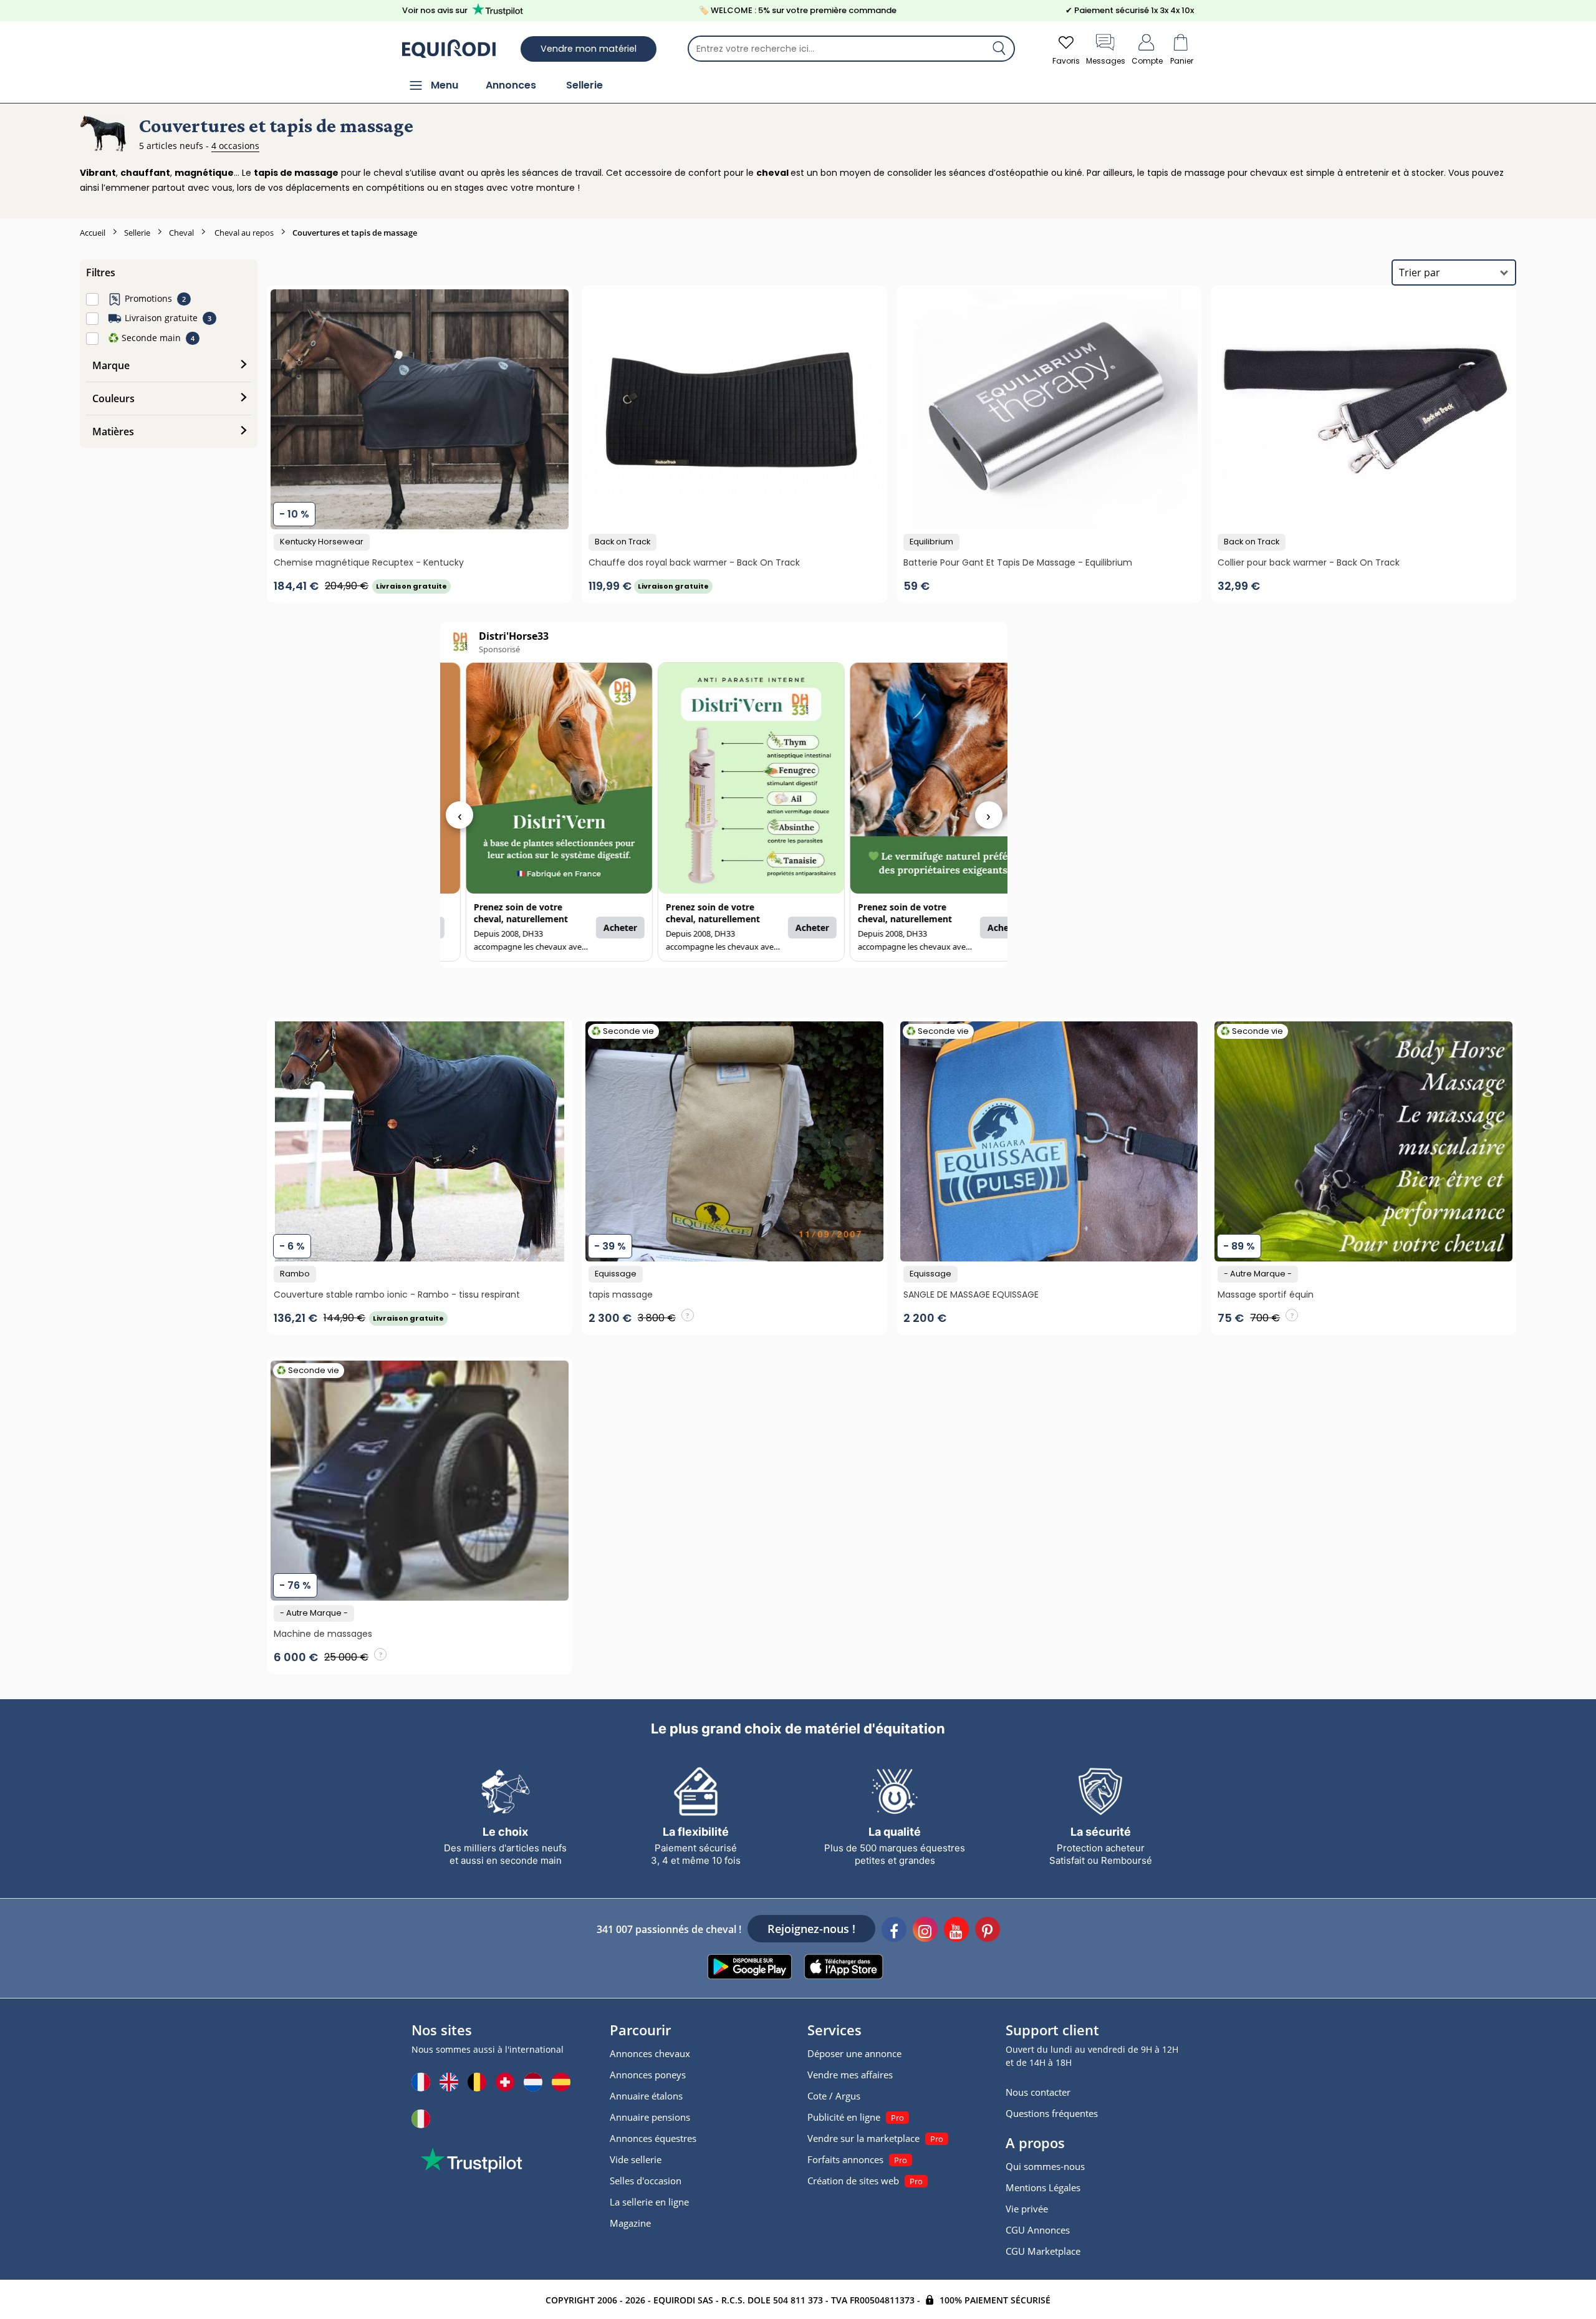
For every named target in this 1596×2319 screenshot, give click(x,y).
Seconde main (144, 338)
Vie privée (1027, 2209)
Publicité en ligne (844, 2117)
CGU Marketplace (1043, 2251)
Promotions (148, 298)
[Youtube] (956, 1931)
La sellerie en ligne (649, 2202)
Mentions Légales (1043, 2187)
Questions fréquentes (1052, 2113)
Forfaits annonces (845, 2159)
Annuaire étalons (646, 2096)
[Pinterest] (988, 1931)
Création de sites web (853, 2181)
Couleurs (113, 398)
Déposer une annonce (854, 2053)
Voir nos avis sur (435, 10)
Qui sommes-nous (1045, 2166)
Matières (113, 431)
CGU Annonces (1038, 2230)
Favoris (1066, 61)
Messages (1106, 61)
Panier (1182, 61)
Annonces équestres (653, 2138)
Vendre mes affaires (850, 2075)
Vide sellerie (636, 2159)
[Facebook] (894, 1931)
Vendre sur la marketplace (863, 2138)
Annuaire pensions (650, 2117)
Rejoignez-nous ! (811, 1929)
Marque (111, 365)
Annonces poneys (648, 2075)
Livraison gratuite (161, 318)
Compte (1147, 61)
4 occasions (235, 146)
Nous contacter (1038, 2092)
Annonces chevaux (650, 2053)
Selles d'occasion (646, 2181)
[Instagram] (925, 1931)
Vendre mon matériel (589, 49)
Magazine (630, 2223)
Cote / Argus (834, 2096)
